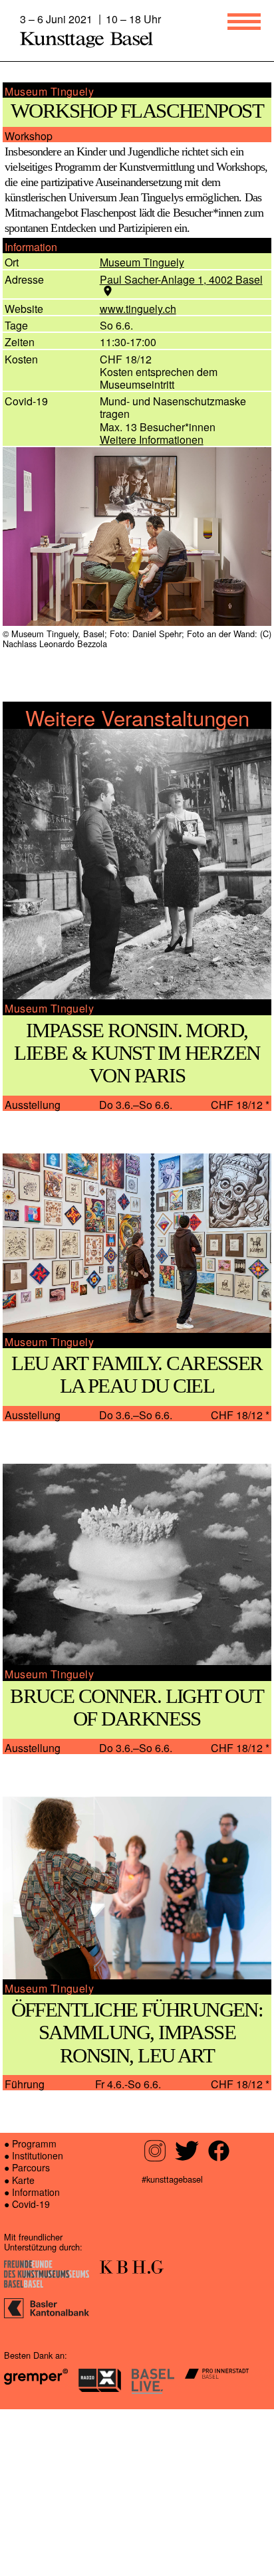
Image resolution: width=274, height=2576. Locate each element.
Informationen (159, 492)
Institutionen (41, 2322)
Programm (36, 2310)
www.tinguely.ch (141, 361)
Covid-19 (31, 2371)
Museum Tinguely (144, 315)
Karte (24, 2347)
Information (39, 2359)
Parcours (33, 2334)
